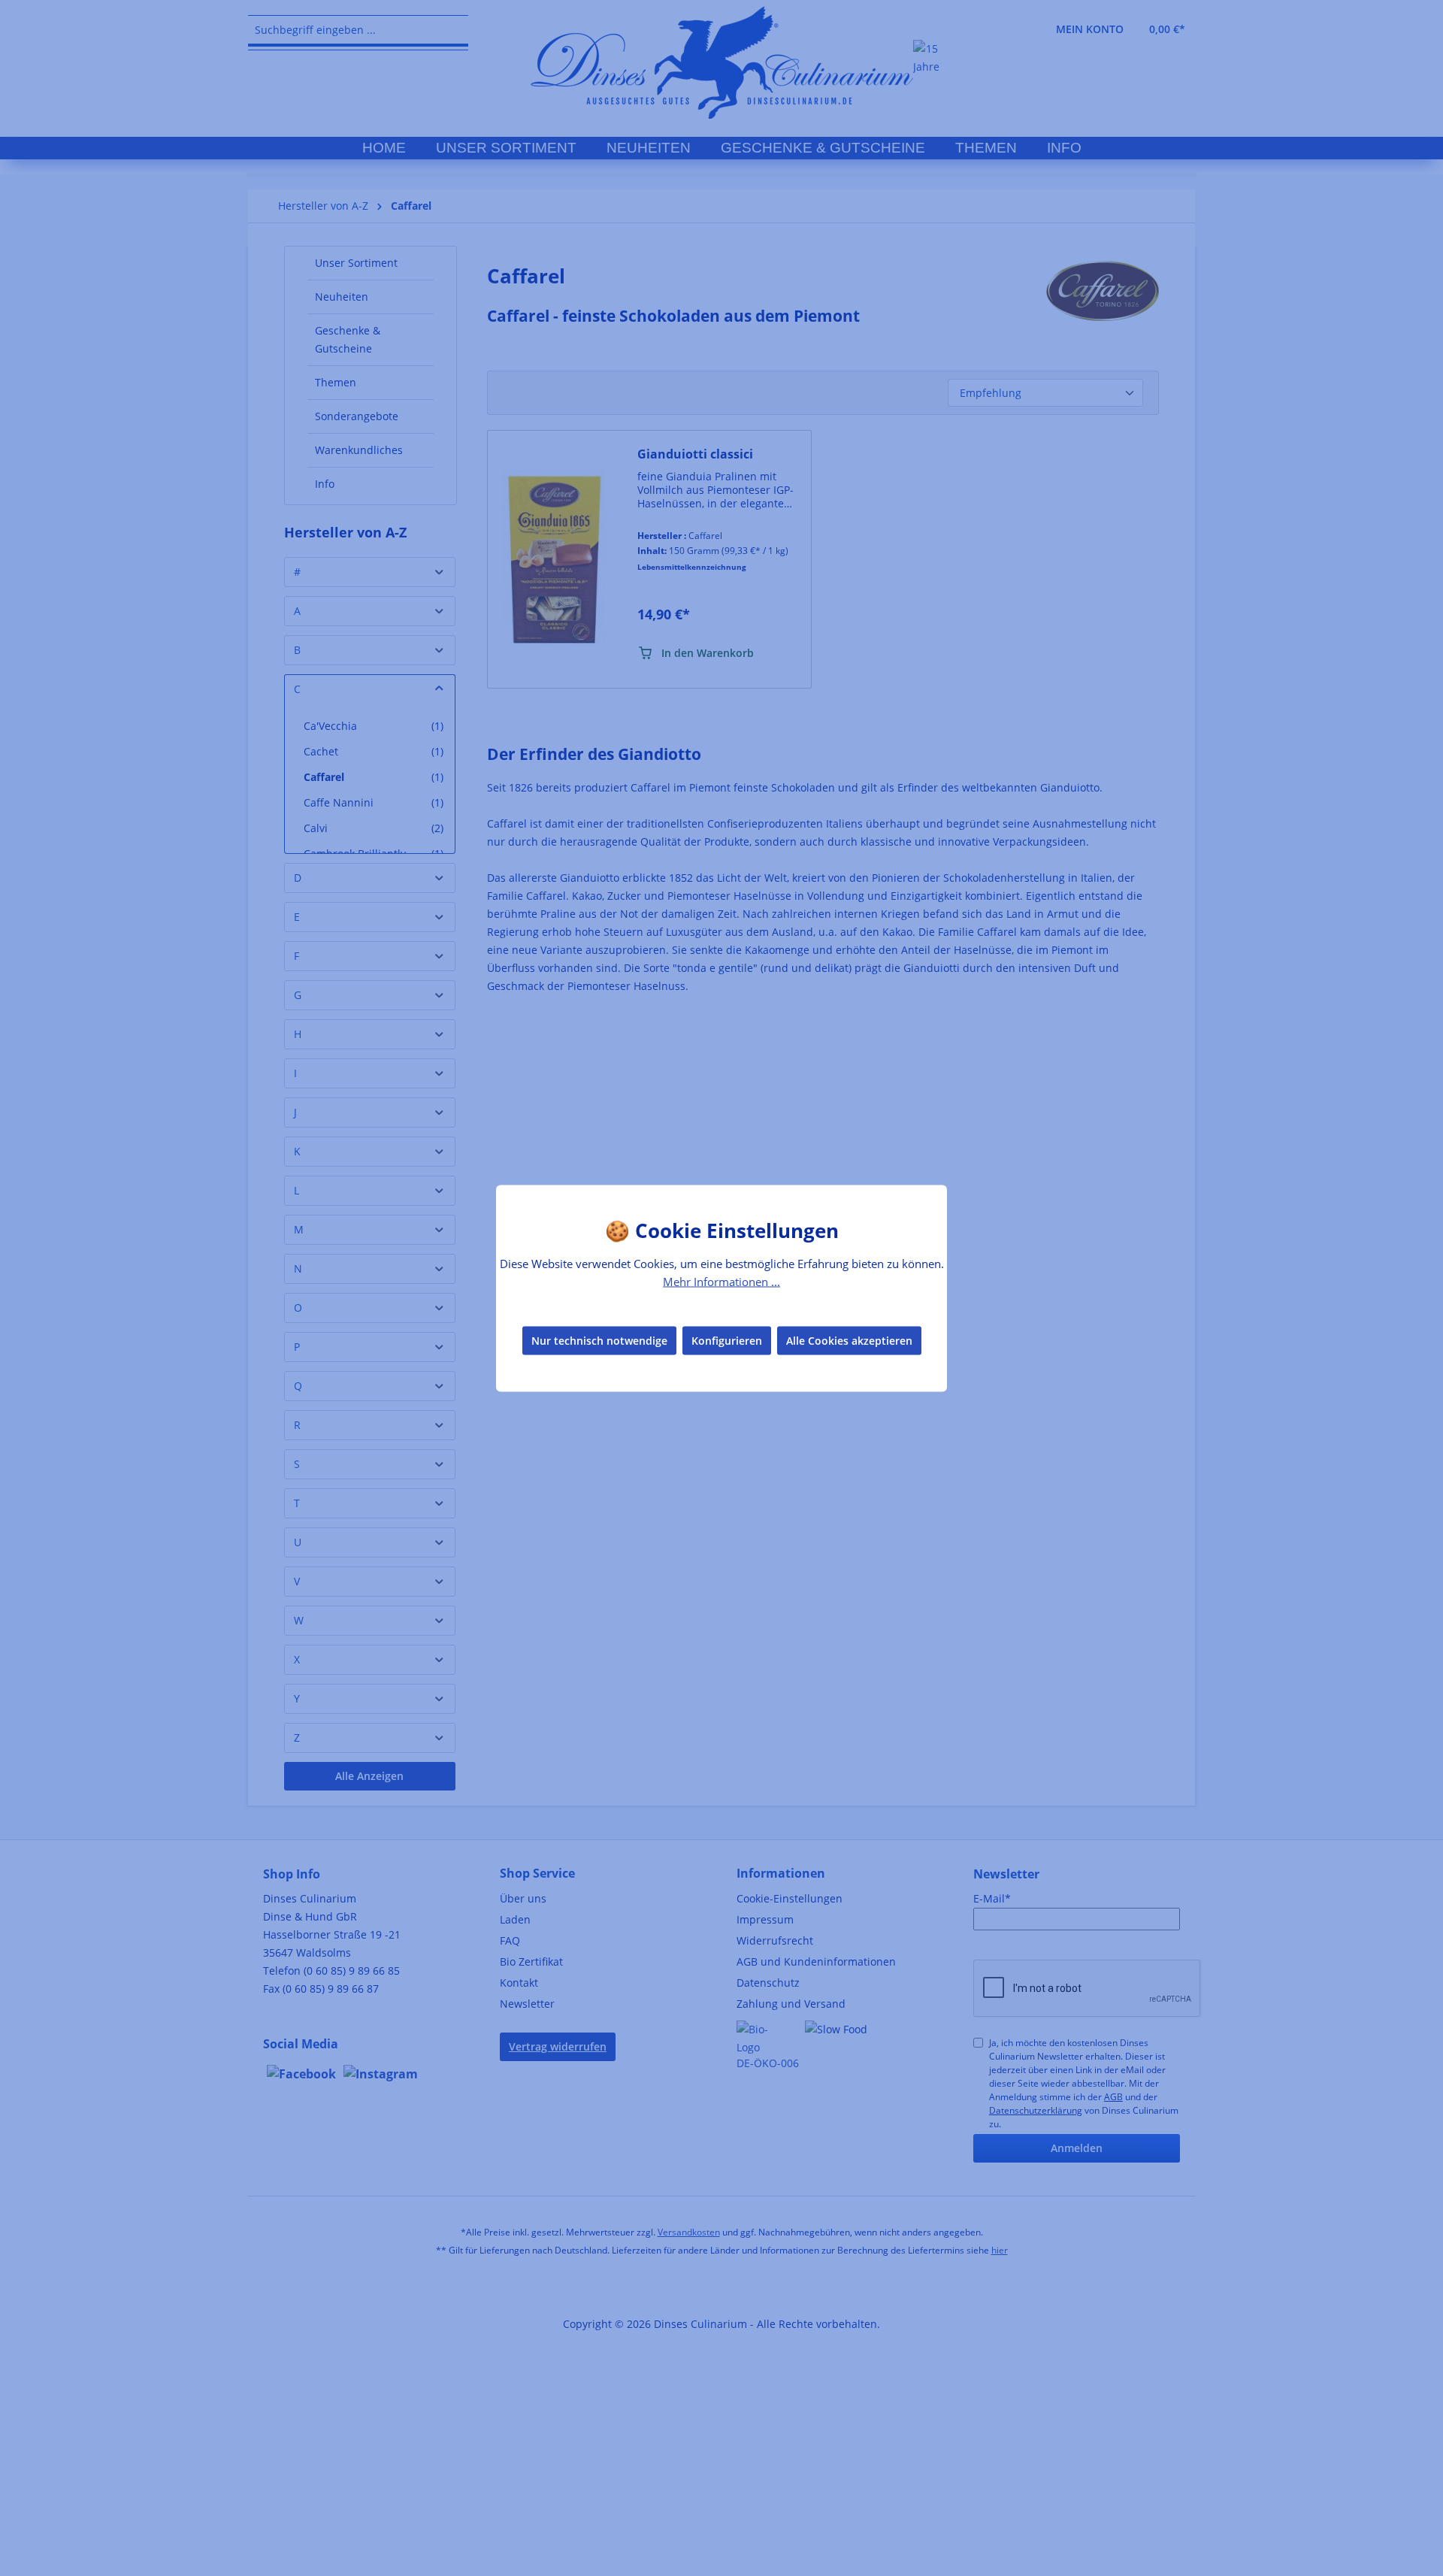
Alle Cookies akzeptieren (849, 1341)
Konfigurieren (727, 1341)
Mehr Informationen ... (721, 1281)
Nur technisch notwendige (599, 1341)
